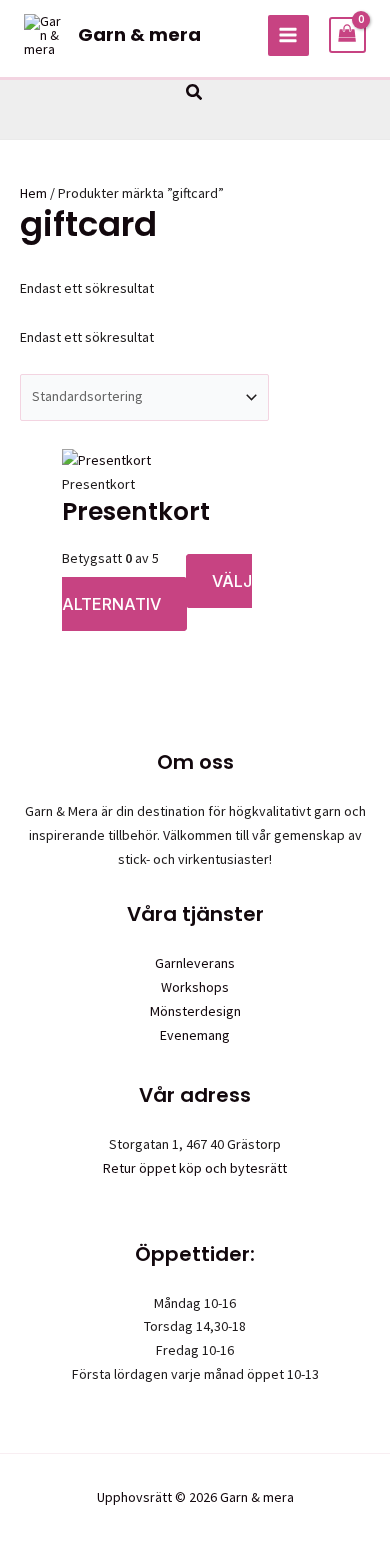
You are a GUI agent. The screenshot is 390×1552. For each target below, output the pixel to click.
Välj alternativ (157, 593)
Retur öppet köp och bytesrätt (195, 1168)
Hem (33, 193)
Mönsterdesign (195, 1011)
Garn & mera (139, 34)
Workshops (195, 987)
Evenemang (195, 1035)
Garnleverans (195, 963)
